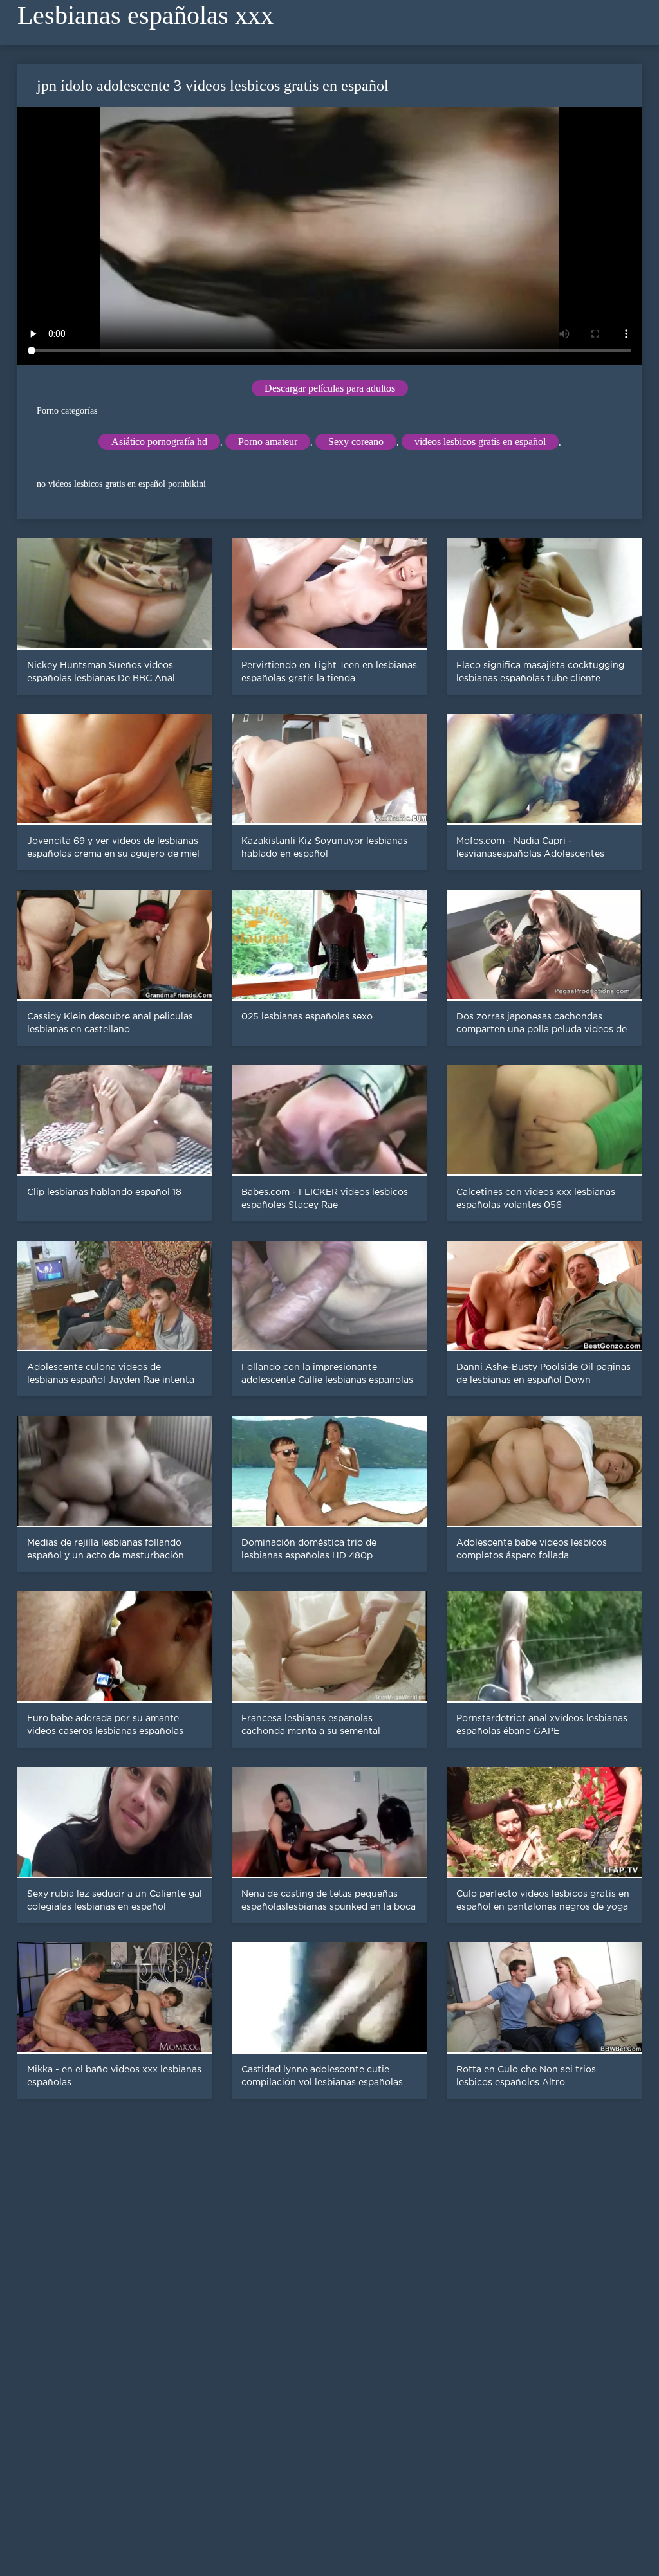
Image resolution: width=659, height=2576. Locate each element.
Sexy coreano (356, 442)
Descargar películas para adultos (330, 388)
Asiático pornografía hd (159, 442)
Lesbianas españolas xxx (145, 15)
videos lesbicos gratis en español (480, 442)
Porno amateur (268, 442)
